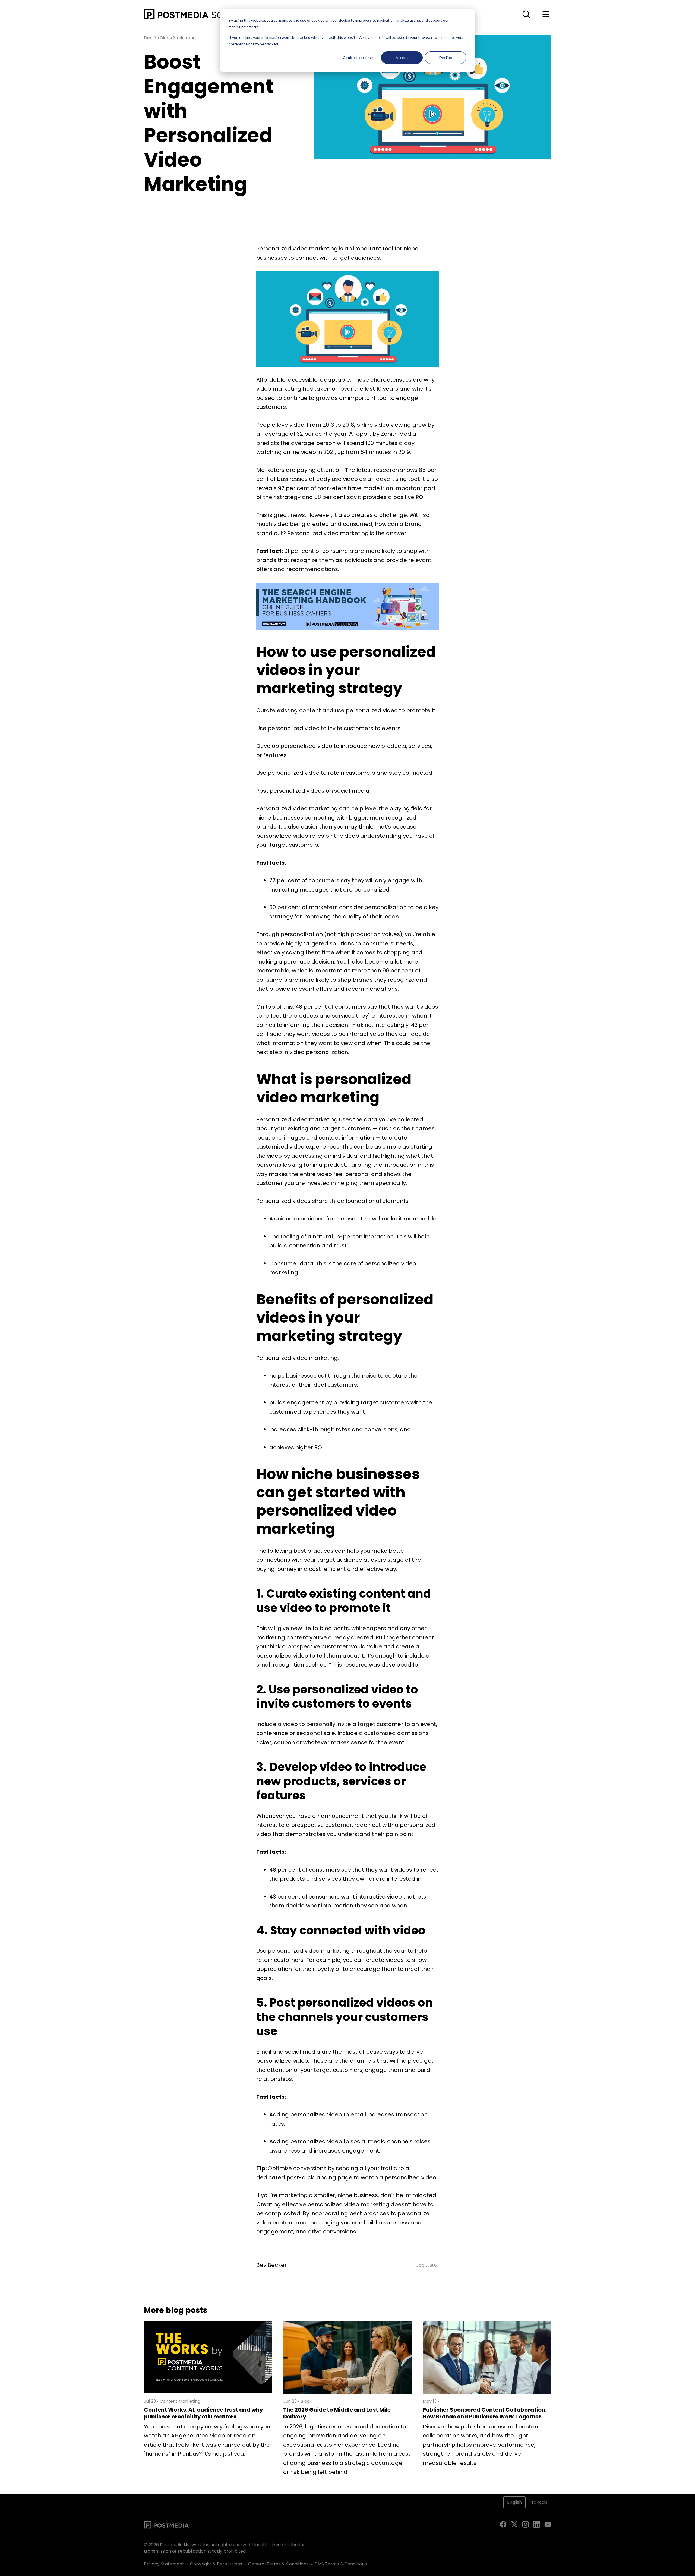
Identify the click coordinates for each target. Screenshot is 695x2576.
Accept (402, 57)
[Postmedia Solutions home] (203, 14)
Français (538, 2502)
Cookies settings (358, 57)
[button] (526, 14)
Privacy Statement (164, 2564)
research (386, 470)
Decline (446, 57)
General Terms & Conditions (278, 2564)
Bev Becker (271, 2265)
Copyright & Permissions (216, 2564)
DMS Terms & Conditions (341, 2564)
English (514, 2502)
